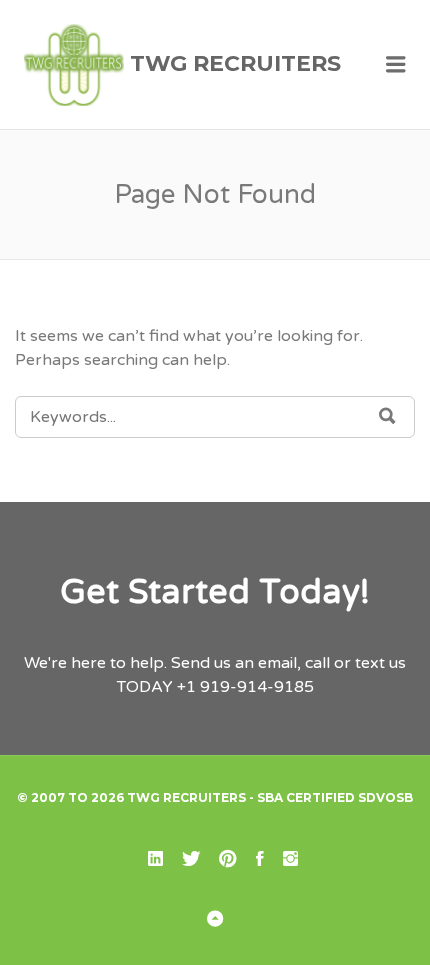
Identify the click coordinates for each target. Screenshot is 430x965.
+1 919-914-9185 (245, 687)
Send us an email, (236, 663)
